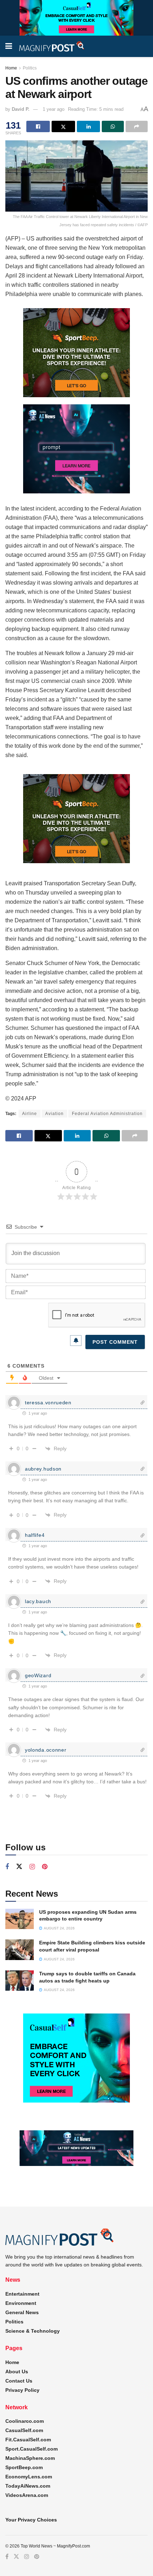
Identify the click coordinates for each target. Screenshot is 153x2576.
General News (22, 2312)
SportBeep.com (24, 2467)
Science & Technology (33, 2331)
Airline (30, 1114)
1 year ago (54, 109)
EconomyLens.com (29, 2477)
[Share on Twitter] (63, 126)
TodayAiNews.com (28, 2486)
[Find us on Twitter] (19, 1867)
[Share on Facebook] (38, 126)
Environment (21, 2303)
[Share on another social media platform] (137, 126)
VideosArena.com (27, 2495)
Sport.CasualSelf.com (31, 2449)
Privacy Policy (22, 2390)
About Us (17, 2372)
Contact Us (19, 2381)
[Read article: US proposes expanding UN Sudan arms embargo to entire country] (20, 1919)
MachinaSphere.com (30, 2458)
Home (11, 68)
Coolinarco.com (25, 2421)
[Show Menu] (9, 46)
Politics (30, 68)
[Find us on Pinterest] (45, 1867)
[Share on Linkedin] (89, 126)
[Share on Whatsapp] (113, 126)
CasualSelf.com (24, 2430)
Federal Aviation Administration (107, 1114)
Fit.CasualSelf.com (28, 2440)
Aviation (54, 1114)
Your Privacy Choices (31, 2520)
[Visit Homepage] (52, 46)
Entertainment (22, 2294)
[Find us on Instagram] (32, 1867)
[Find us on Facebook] (7, 1867)
